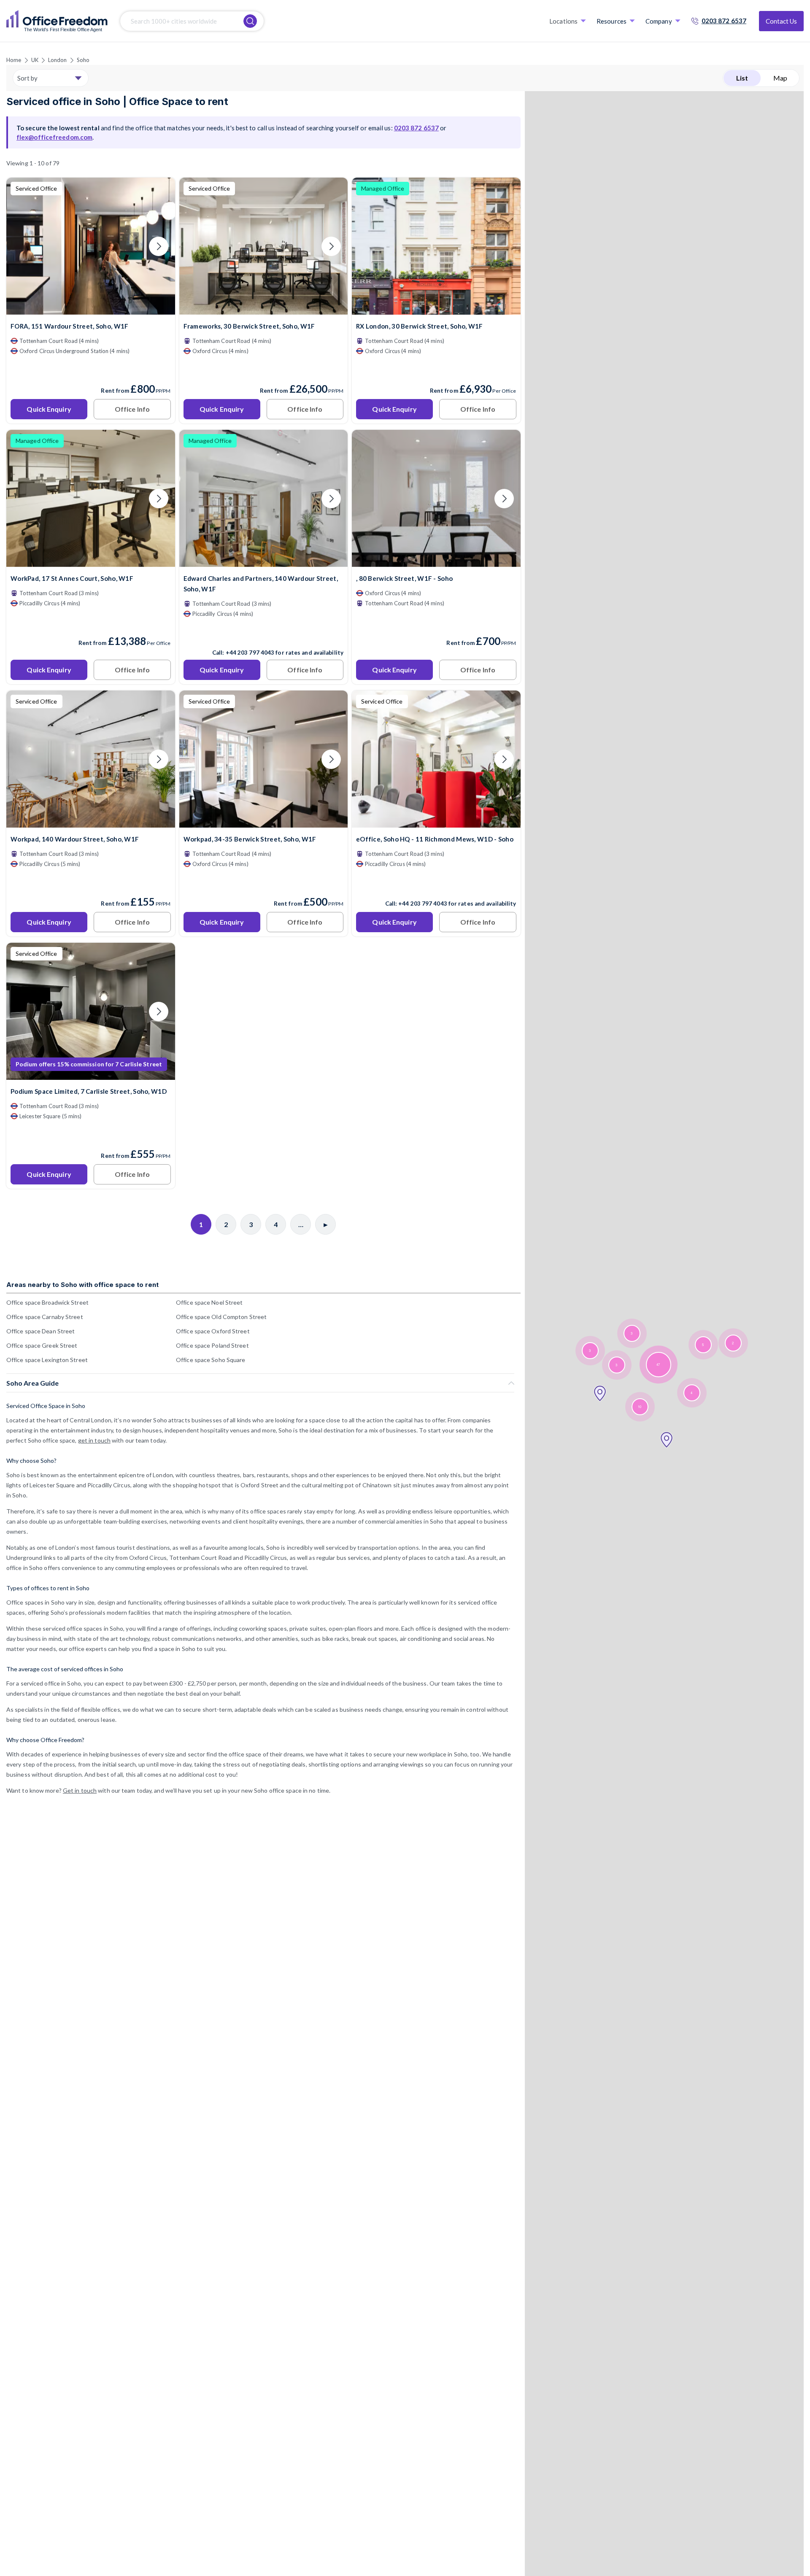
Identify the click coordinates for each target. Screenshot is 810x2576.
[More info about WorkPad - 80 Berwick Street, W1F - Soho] (436, 562)
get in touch (94, 1440)
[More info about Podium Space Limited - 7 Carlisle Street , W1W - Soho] (91, 1075)
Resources (612, 21)
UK (35, 60)
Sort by (27, 78)
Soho (83, 60)
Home (14, 60)
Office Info (132, 409)
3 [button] (590, 1351)
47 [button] (658, 1365)
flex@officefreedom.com (54, 137)
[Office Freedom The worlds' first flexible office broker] (57, 21)
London (58, 60)
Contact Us (781, 21)
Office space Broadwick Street (47, 1302)
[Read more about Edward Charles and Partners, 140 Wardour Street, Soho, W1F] (264, 634)
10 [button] (640, 1407)
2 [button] (733, 1343)
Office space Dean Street (40, 1331)
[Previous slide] (23, 246)
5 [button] (703, 1345)
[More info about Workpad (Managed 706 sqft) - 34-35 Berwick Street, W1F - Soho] (264, 822)
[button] (667, 1440)
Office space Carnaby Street (45, 1317)
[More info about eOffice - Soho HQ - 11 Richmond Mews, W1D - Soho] (436, 822)
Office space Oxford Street (213, 1331)
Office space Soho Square (211, 1360)
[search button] (250, 21)
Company (659, 21)
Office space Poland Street (212, 1345)
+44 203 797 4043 (250, 653)
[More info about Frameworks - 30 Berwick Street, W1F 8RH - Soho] (264, 309)
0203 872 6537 (724, 21)
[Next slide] (159, 246)
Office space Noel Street (209, 1302)
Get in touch (80, 1790)
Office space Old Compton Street (221, 1317)
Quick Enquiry (49, 409)
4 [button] (691, 1393)
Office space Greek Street (42, 1345)
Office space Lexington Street (47, 1360)
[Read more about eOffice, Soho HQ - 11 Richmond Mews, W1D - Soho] (436, 885)
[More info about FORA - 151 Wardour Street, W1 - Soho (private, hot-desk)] (91, 309)
